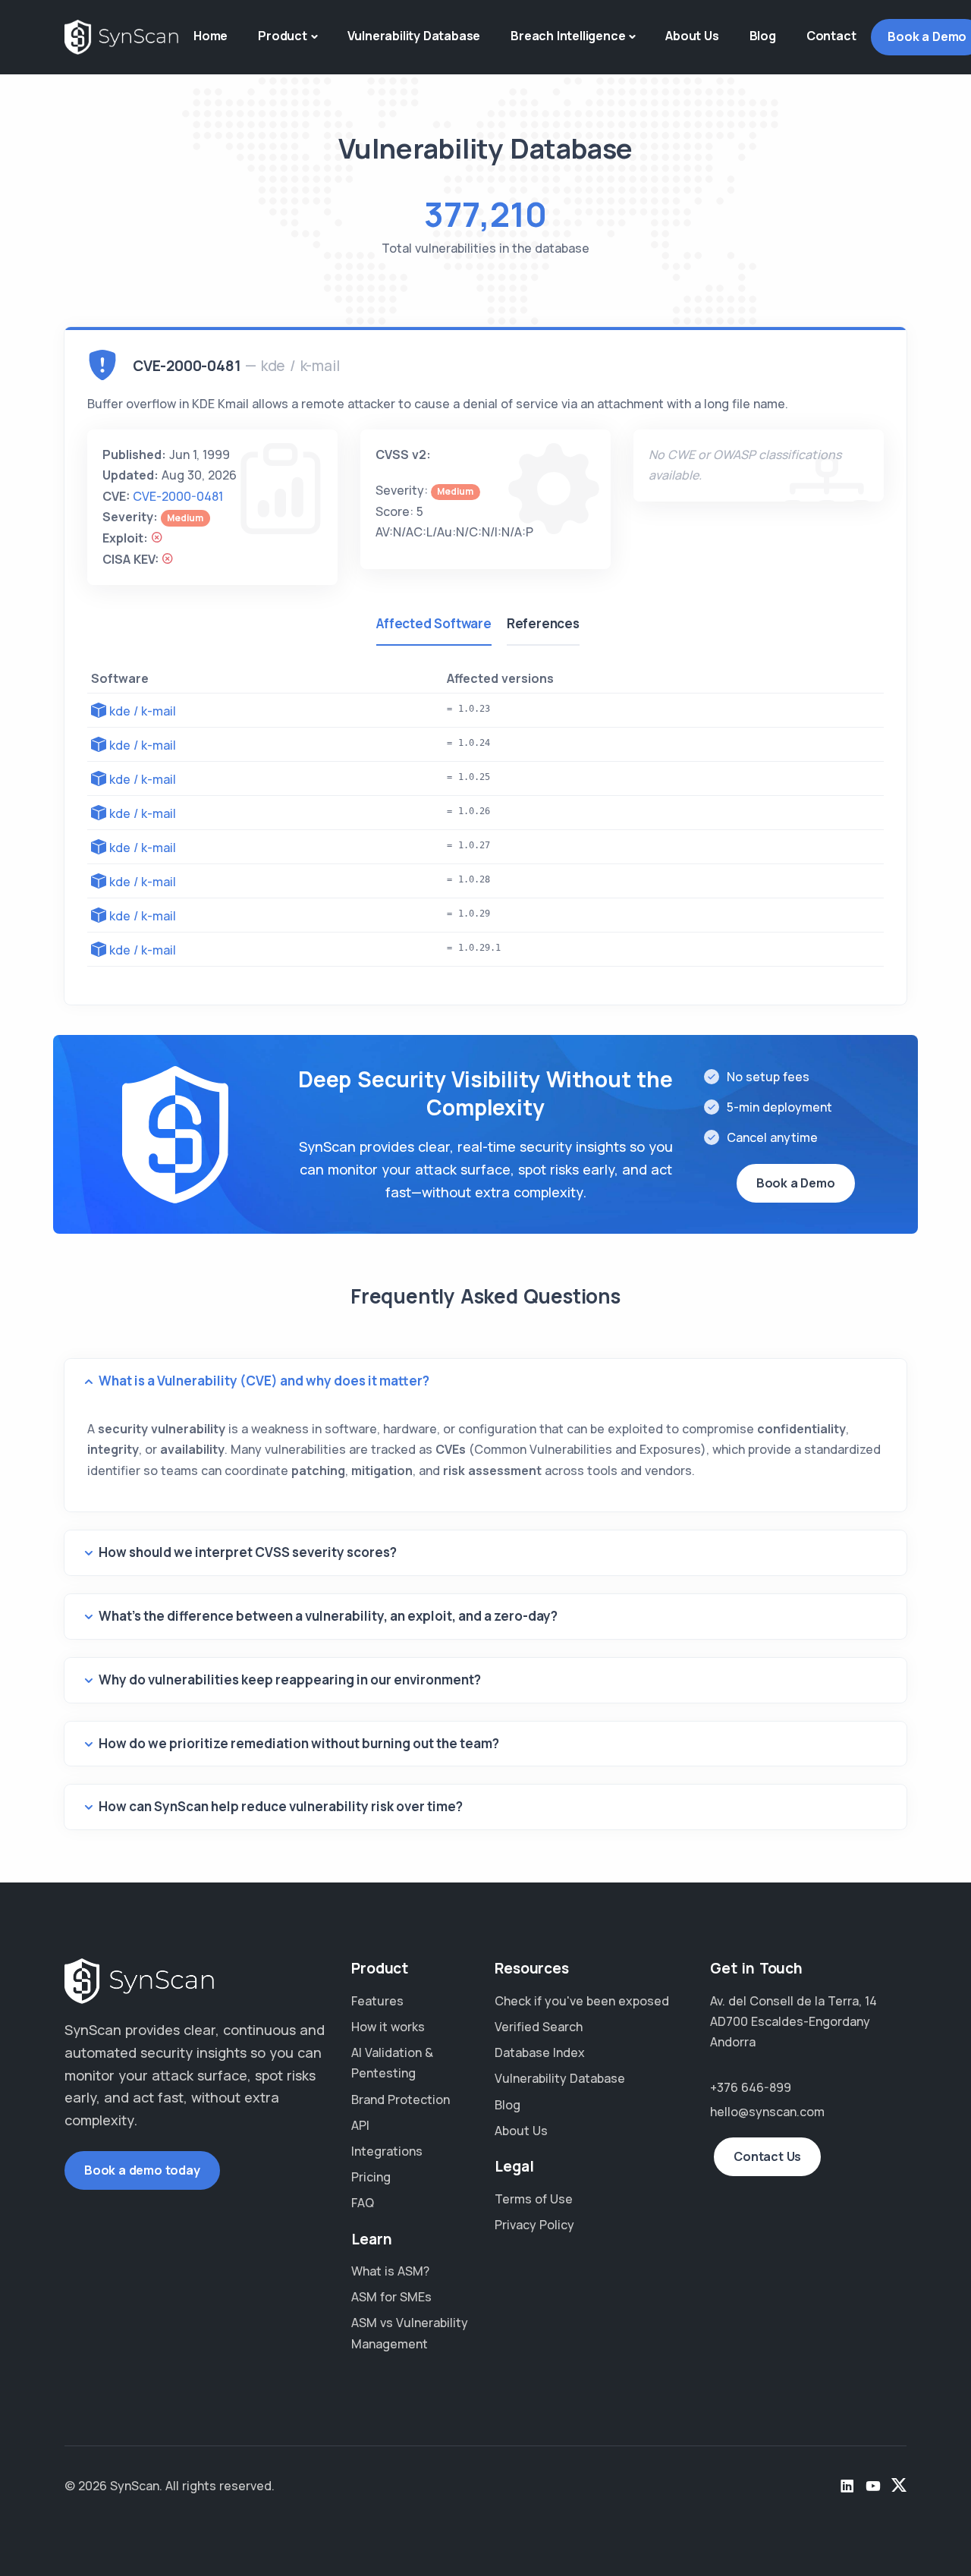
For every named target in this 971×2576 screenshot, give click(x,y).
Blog (763, 36)
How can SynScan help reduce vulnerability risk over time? (281, 1806)
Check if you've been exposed (582, 2001)
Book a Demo (796, 1183)
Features (377, 2001)
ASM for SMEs (391, 2297)
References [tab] (543, 623)
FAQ (363, 2203)
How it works (388, 2027)
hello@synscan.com (767, 2112)
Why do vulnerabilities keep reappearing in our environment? (290, 1680)
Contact (831, 36)
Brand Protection (401, 2099)
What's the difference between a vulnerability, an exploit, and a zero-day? (328, 1616)
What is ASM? (390, 2271)
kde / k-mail (143, 711)
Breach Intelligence (568, 36)
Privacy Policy (534, 2225)
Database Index (540, 2052)
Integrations (387, 2151)
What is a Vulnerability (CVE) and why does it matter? (264, 1381)
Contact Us (767, 2156)
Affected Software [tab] (434, 623)
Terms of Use (534, 2199)
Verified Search (539, 2027)
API (360, 2125)
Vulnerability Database (414, 36)
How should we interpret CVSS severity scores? (248, 1552)
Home (211, 36)
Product (283, 36)
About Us (692, 36)
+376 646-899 (751, 2087)
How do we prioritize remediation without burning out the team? (299, 1743)
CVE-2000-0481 (178, 496)
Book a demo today (142, 2170)
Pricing (371, 2177)
